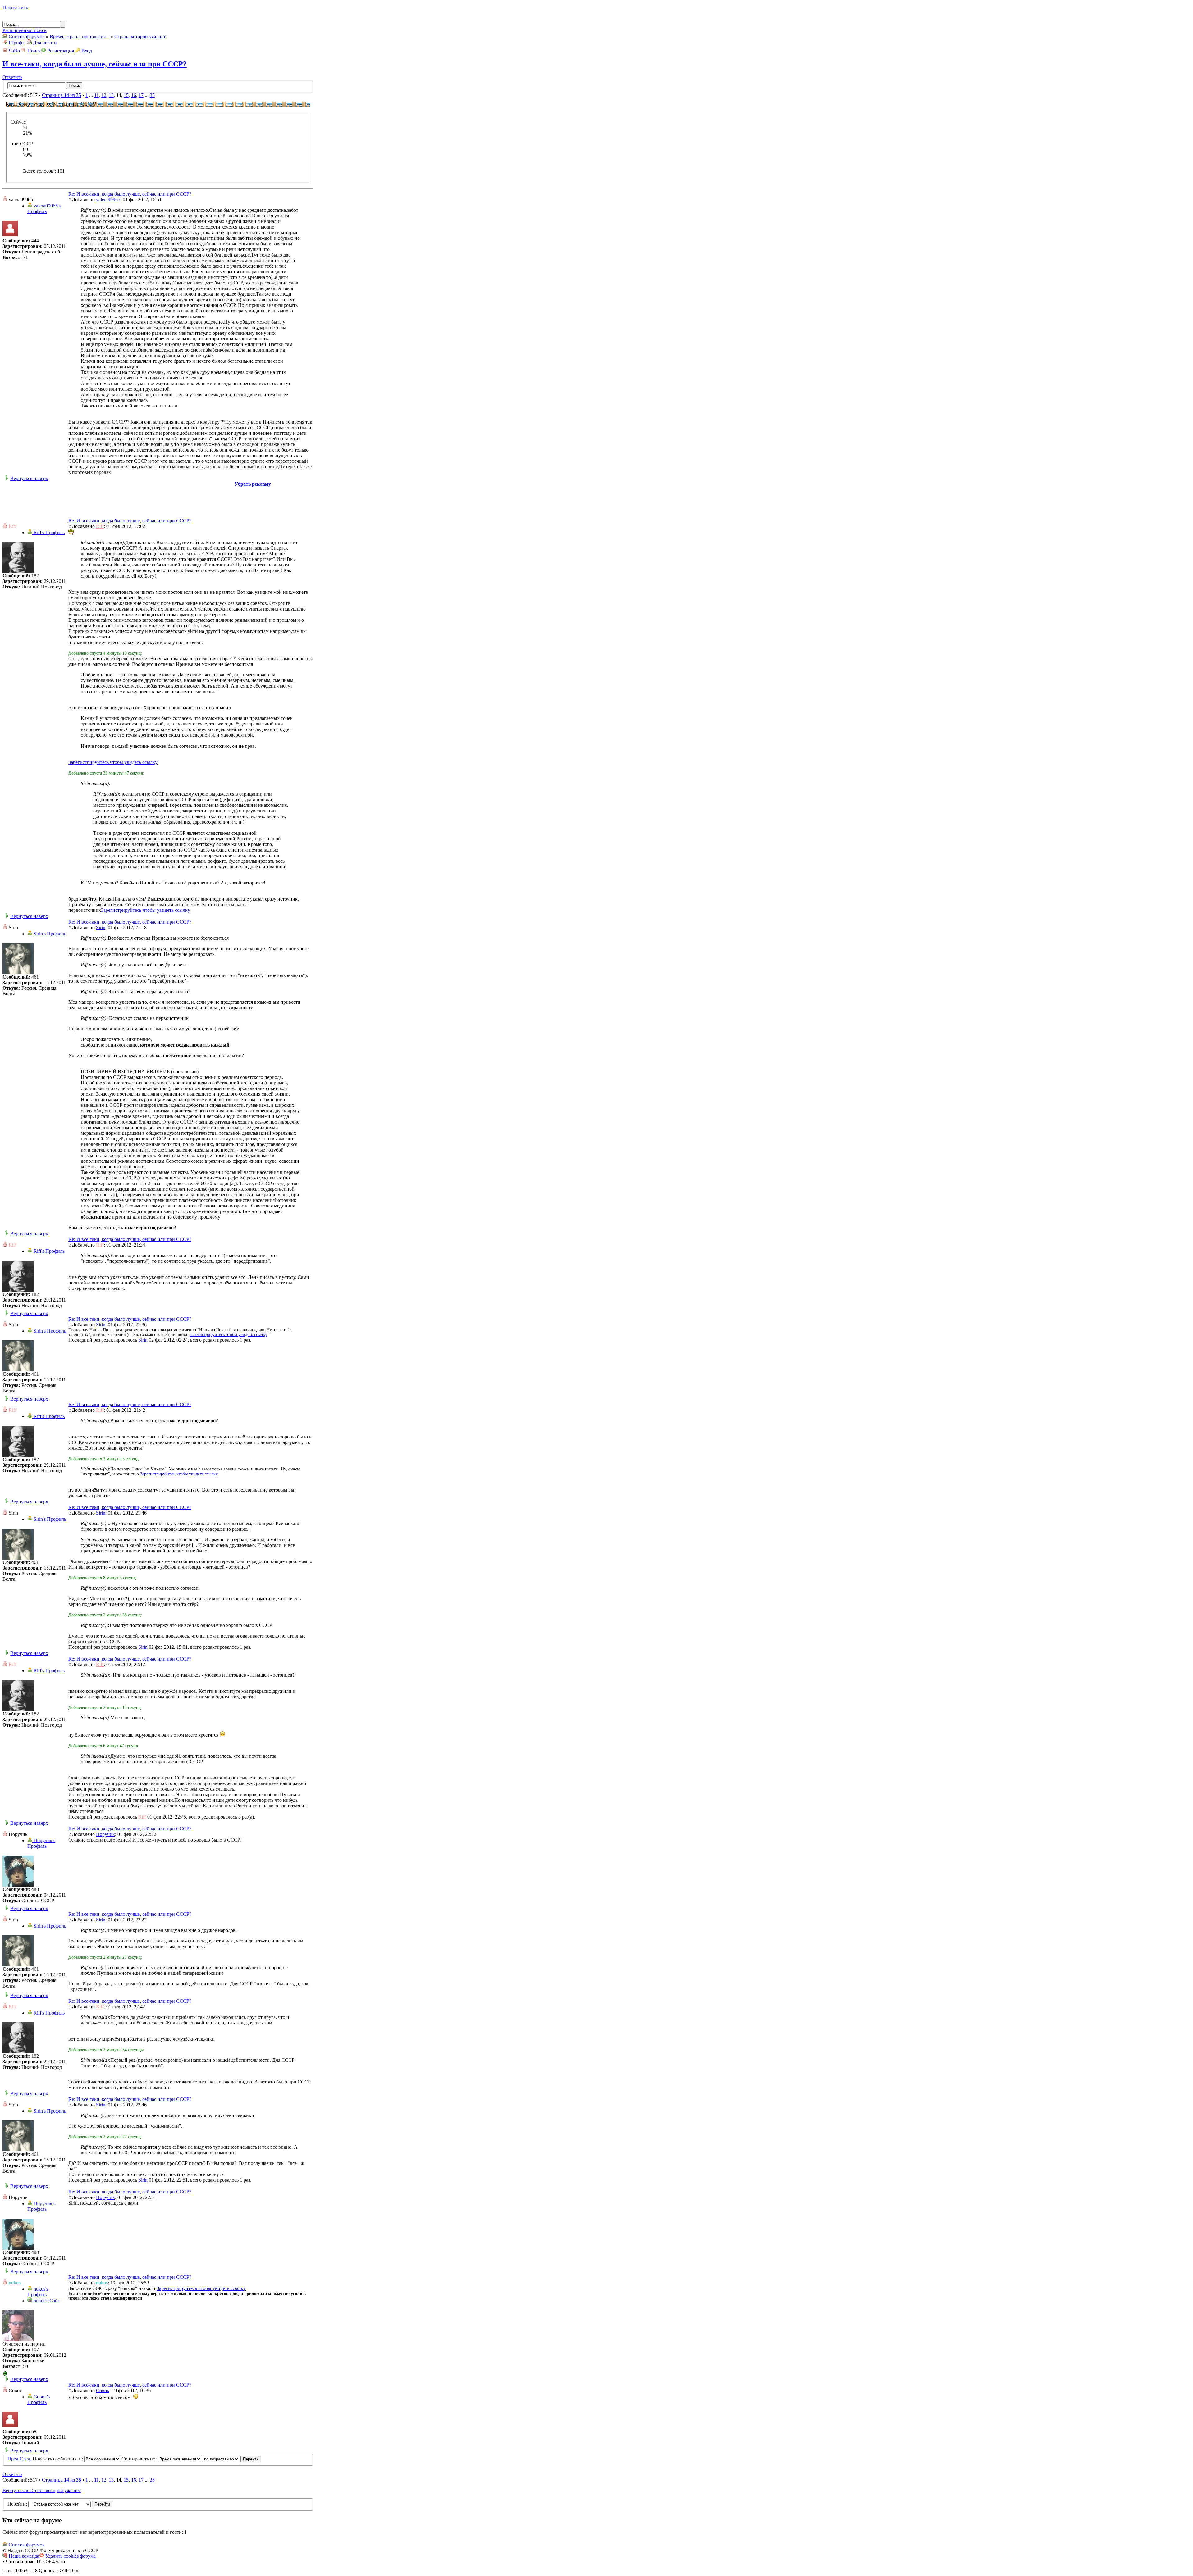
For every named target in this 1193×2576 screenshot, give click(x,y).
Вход (87, 51)
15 (126, 95)
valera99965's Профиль (44, 209)
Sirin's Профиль (49, 934)
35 (152, 95)
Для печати (45, 43)
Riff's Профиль (48, 532)
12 (104, 95)
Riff (100, 526)
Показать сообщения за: (58, 2459)
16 (134, 95)
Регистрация (61, 51)
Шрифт (16, 43)
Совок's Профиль (39, 2399)
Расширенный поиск (25, 30)
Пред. (14, 2459)
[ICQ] (5, 2374)
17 (141, 95)
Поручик (105, 1834)
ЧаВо (14, 51)
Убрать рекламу (253, 484)
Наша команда (24, 2556)
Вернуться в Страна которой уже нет (42, 2490)
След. (25, 2459)
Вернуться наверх (29, 478)
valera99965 (108, 200)
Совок (103, 2390)
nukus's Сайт (46, 2301)
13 (111, 95)
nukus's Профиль (38, 2292)
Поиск (34, 51)
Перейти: (17, 2504)
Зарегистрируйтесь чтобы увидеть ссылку (113, 762)
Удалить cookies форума (71, 2556)
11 (96, 95)
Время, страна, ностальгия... (80, 36)
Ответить (12, 77)
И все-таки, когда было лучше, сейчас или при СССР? (95, 64)
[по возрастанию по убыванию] (232, 2459)
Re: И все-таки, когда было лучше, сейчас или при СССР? (130, 194)
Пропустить (15, 8)
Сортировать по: (140, 2459)
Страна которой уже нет (140, 36)
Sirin (101, 927)
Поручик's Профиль (41, 1843)
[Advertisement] (158, 501)
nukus (102, 2283)
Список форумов (27, 36)
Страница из (62, 95)
